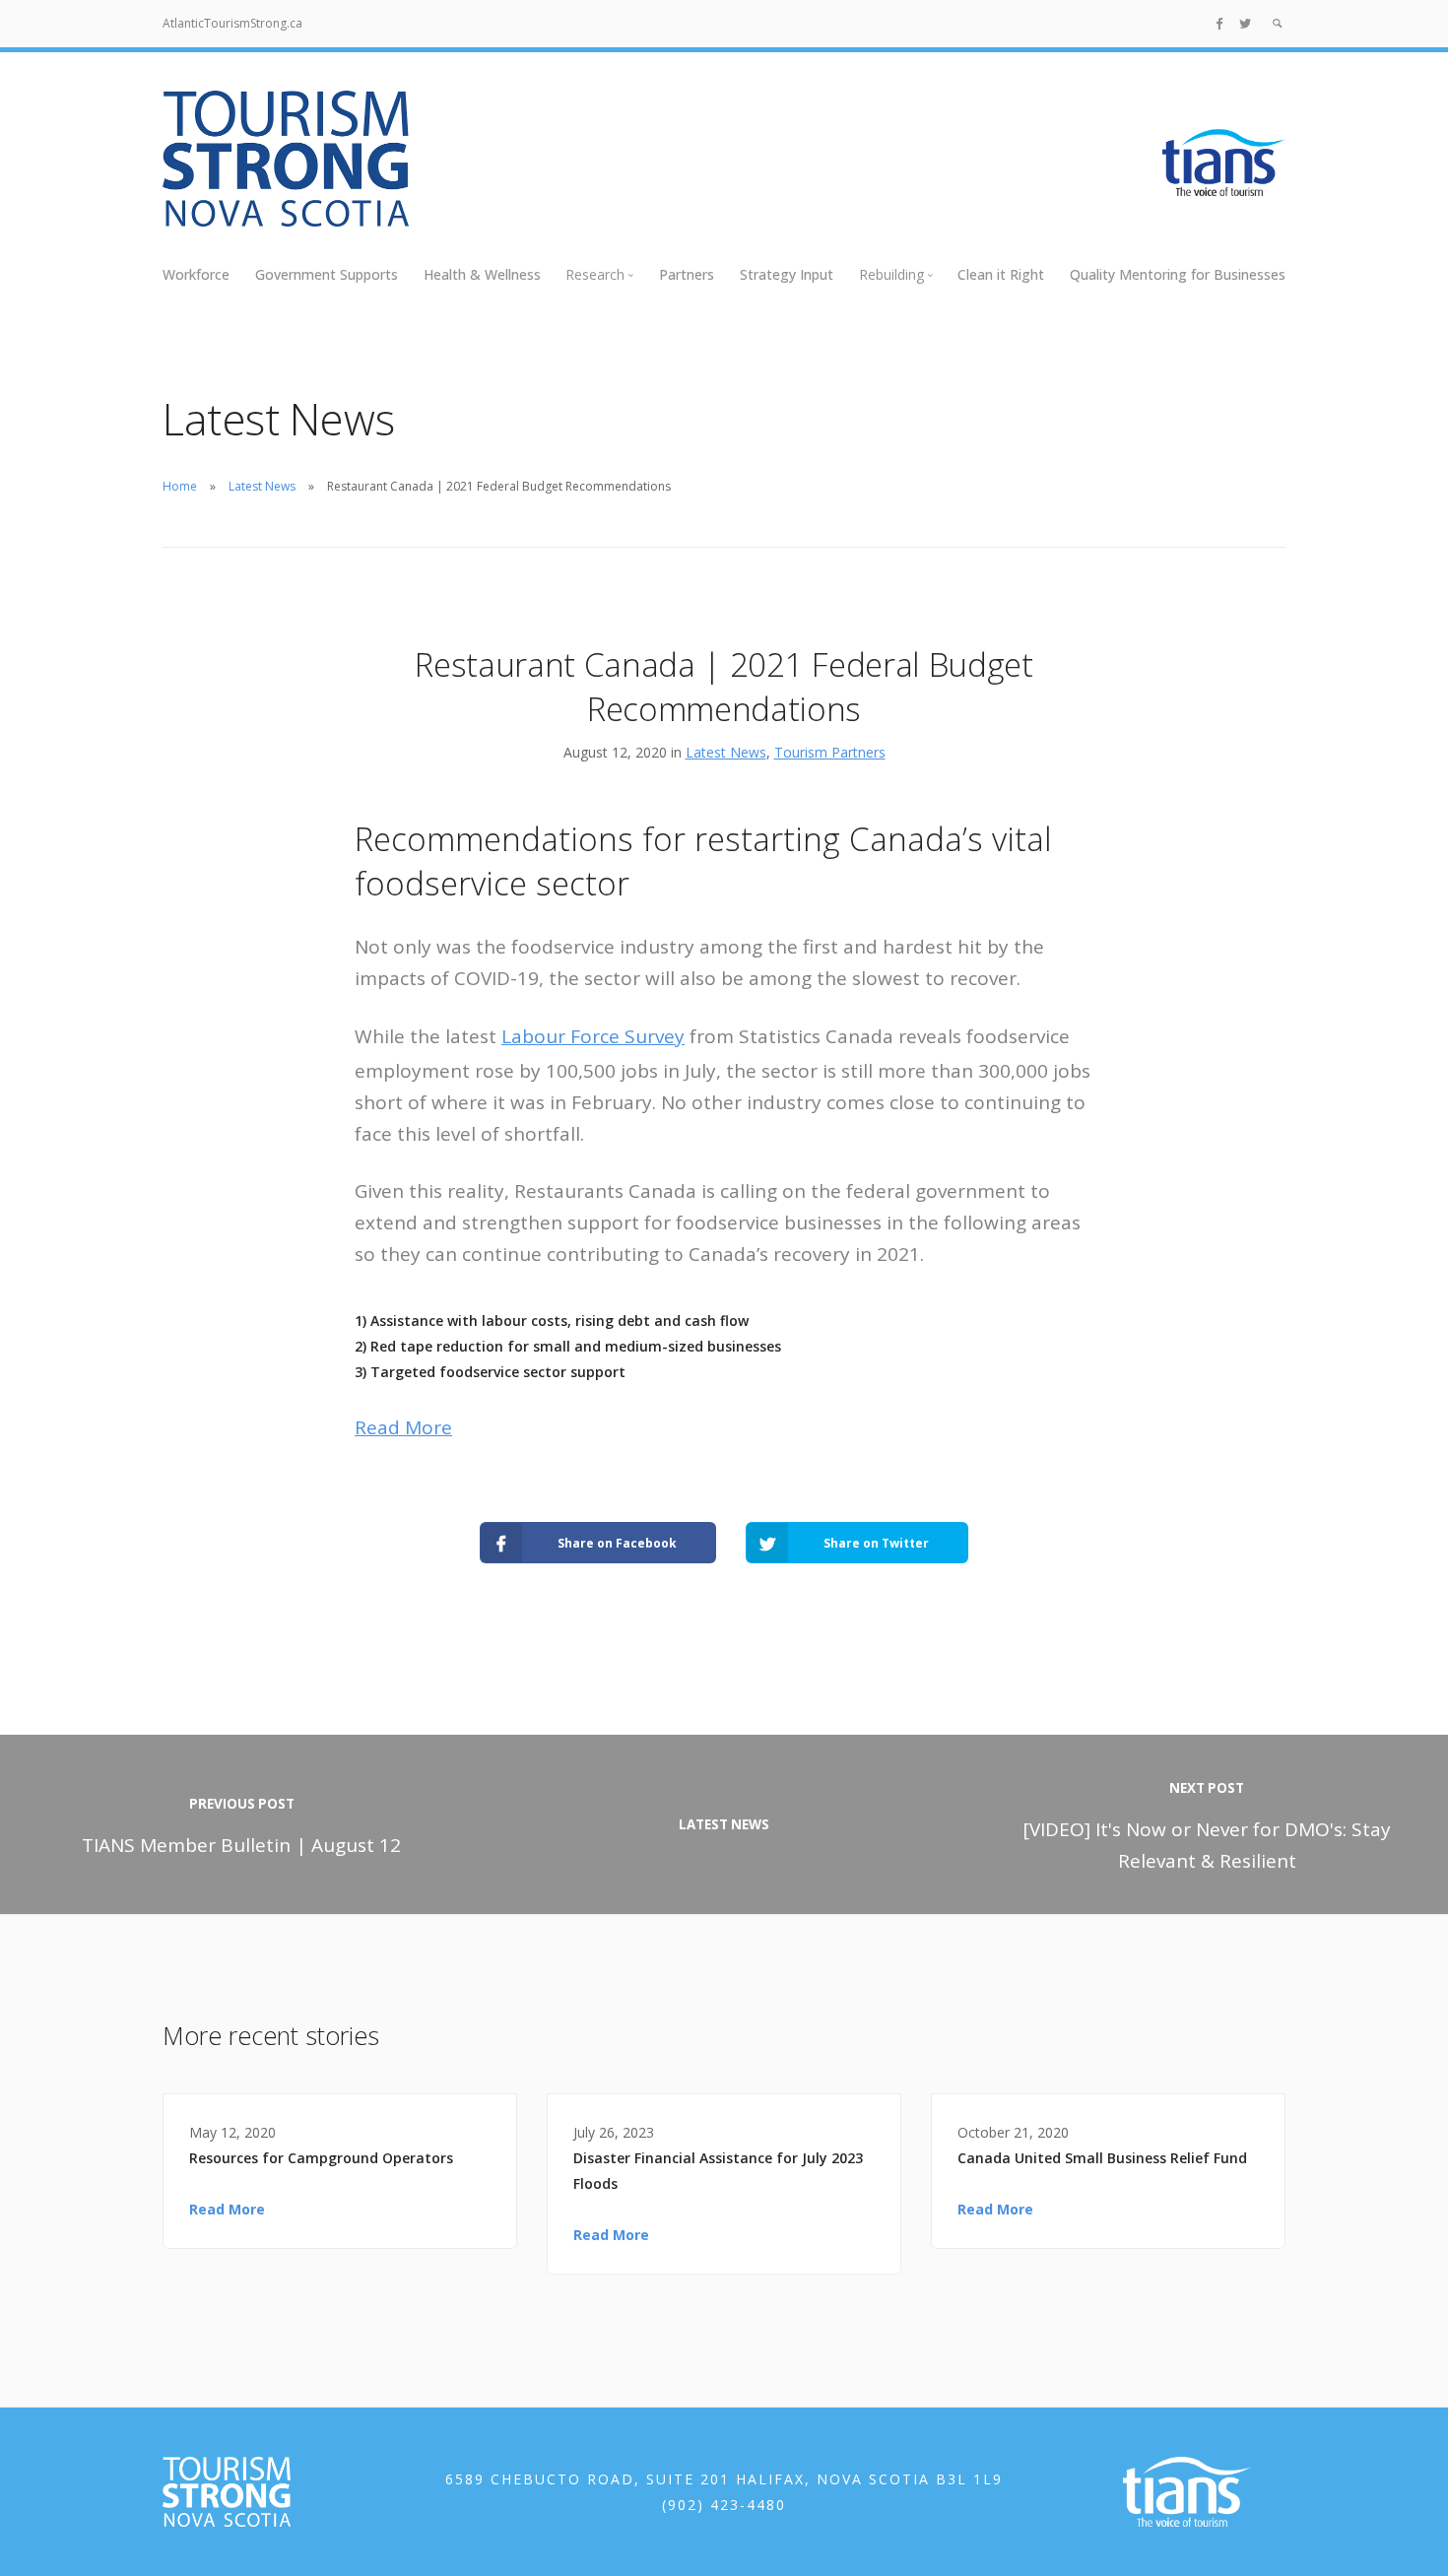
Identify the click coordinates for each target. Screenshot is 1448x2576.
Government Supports (327, 274)
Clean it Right (1001, 274)
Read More (403, 1427)
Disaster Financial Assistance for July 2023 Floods (718, 2171)
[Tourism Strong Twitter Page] (1245, 23)
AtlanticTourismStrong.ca (232, 23)
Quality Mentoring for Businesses (1178, 274)
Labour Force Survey (593, 1036)
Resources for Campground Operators (321, 2158)
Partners (687, 274)
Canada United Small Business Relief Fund (1102, 2158)
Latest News (262, 486)
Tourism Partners (830, 752)
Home (180, 486)
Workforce (196, 274)
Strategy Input (787, 274)
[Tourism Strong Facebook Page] (1219, 23)
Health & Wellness (482, 274)
